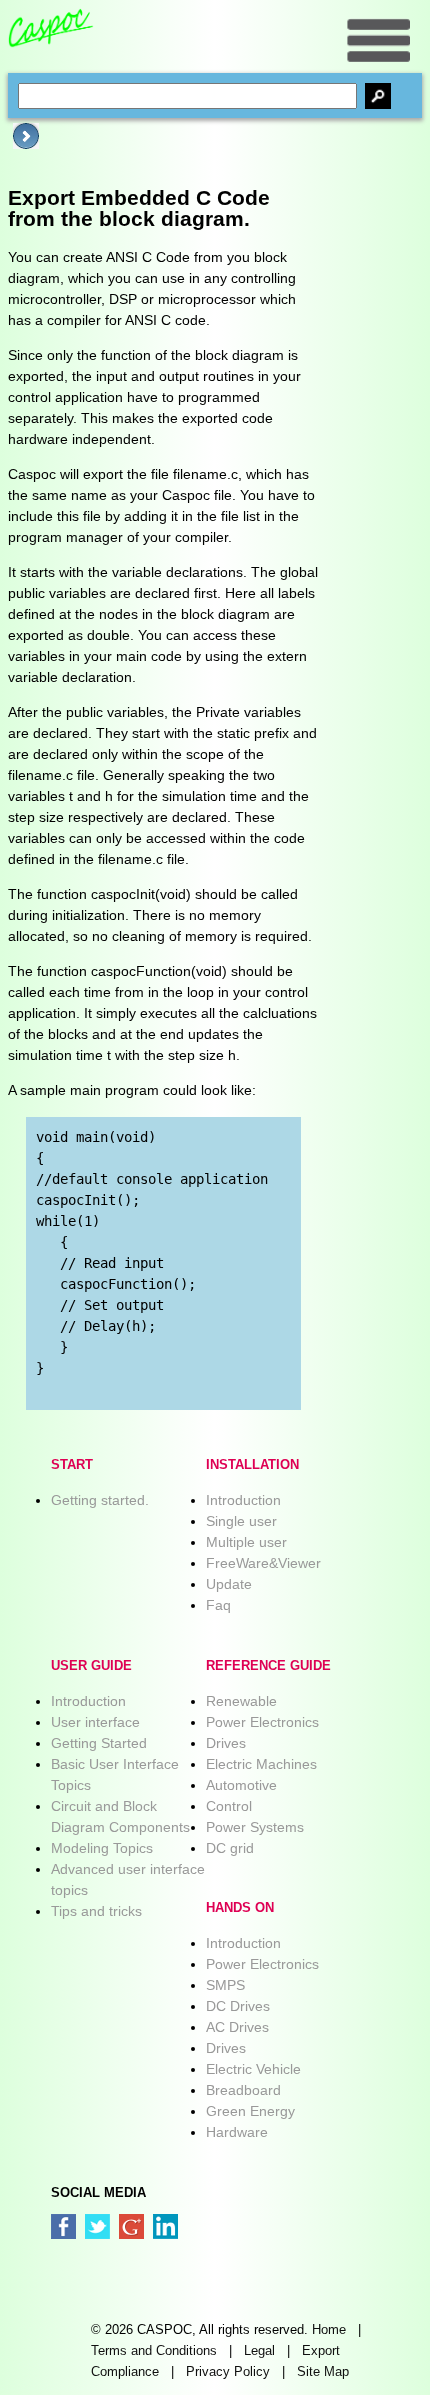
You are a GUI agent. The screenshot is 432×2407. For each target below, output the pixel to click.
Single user (241, 1521)
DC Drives (238, 2006)
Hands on (240, 1908)
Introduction (243, 1500)
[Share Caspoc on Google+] (131, 2226)
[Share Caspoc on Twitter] (97, 2226)
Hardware (237, 2132)
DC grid (230, 1848)
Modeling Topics (102, 1848)
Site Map (323, 2372)
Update (229, 1584)
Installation (252, 1465)
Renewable (241, 1701)
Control (229, 1806)
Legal (259, 2351)
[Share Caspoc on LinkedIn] (165, 2226)
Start (72, 1465)
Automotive (241, 1785)
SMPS (225, 1985)
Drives (226, 1743)
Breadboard (243, 2090)
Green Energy (250, 2111)
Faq (218, 1605)
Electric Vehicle (253, 2069)
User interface (95, 1722)
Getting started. (100, 1500)
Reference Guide (268, 1666)
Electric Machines (261, 1764)
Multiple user (246, 1542)
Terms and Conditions (154, 2351)
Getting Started (99, 1743)
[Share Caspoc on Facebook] (63, 2226)
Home (329, 2330)
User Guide (91, 1666)
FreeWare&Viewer (263, 1563)
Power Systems (255, 1827)
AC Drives (237, 2027)
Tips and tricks (96, 1911)
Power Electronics (262, 1722)
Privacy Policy (228, 2372)
